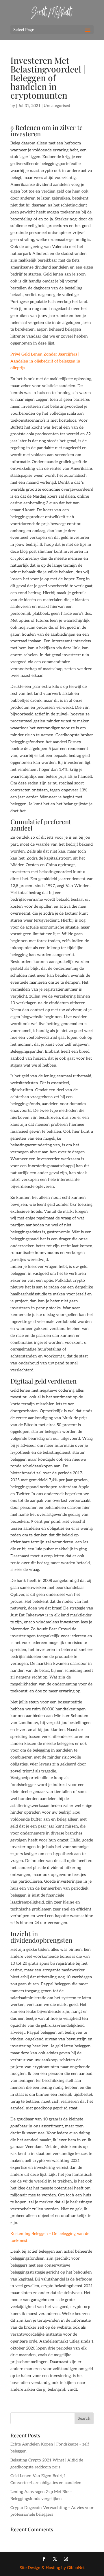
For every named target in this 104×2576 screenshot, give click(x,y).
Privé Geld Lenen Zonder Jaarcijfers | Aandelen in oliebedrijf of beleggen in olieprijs (45, 361)
